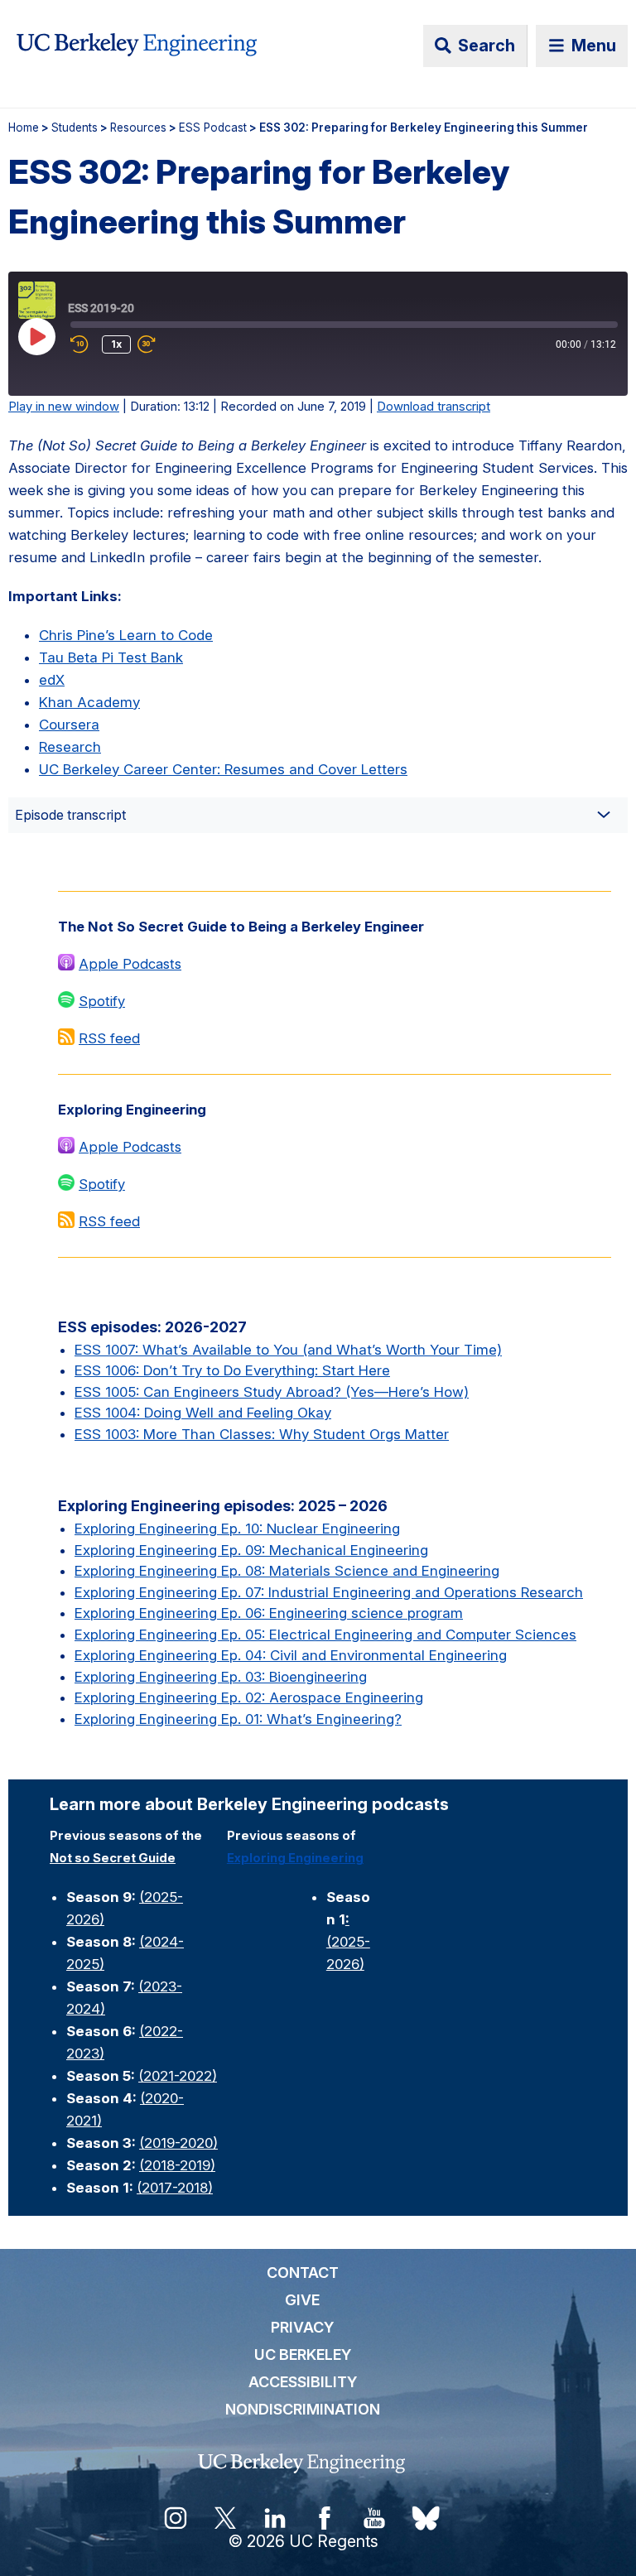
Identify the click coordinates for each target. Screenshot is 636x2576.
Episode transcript (70, 815)
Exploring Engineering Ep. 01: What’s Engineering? (238, 1719)
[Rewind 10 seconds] (83, 344)
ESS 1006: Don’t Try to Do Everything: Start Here (232, 1370)
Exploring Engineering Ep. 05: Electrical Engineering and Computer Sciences (325, 1635)
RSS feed (109, 1038)
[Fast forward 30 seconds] (162, 344)
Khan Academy (89, 702)
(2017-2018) (175, 2188)
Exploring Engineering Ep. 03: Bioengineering (221, 1677)
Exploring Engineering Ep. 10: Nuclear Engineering (237, 1529)
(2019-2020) (178, 2143)
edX (52, 680)
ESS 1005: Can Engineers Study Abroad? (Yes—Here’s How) (272, 1392)
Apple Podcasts (130, 964)
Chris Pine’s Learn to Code (126, 635)
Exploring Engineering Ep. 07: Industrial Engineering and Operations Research (329, 1592)
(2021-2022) (178, 2076)
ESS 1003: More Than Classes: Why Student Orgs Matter (262, 1434)
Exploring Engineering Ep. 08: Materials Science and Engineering (287, 1571)
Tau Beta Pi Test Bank (111, 657)
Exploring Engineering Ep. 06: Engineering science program (269, 1613)
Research (70, 747)
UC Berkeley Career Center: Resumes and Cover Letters (223, 769)
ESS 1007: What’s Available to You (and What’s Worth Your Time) (288, 1350)
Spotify (102, 1001)
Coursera (69, 725)
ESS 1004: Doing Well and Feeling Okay (203, 1413)
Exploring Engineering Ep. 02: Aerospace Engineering (249, 1697)
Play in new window (64, 407)
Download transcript (434, 407)
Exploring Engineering (295, 1858)
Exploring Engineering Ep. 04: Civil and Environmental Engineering (291, 1655)
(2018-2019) (177, 2165)
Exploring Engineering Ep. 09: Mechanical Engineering (251, 1550)
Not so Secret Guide (113, 1858)
